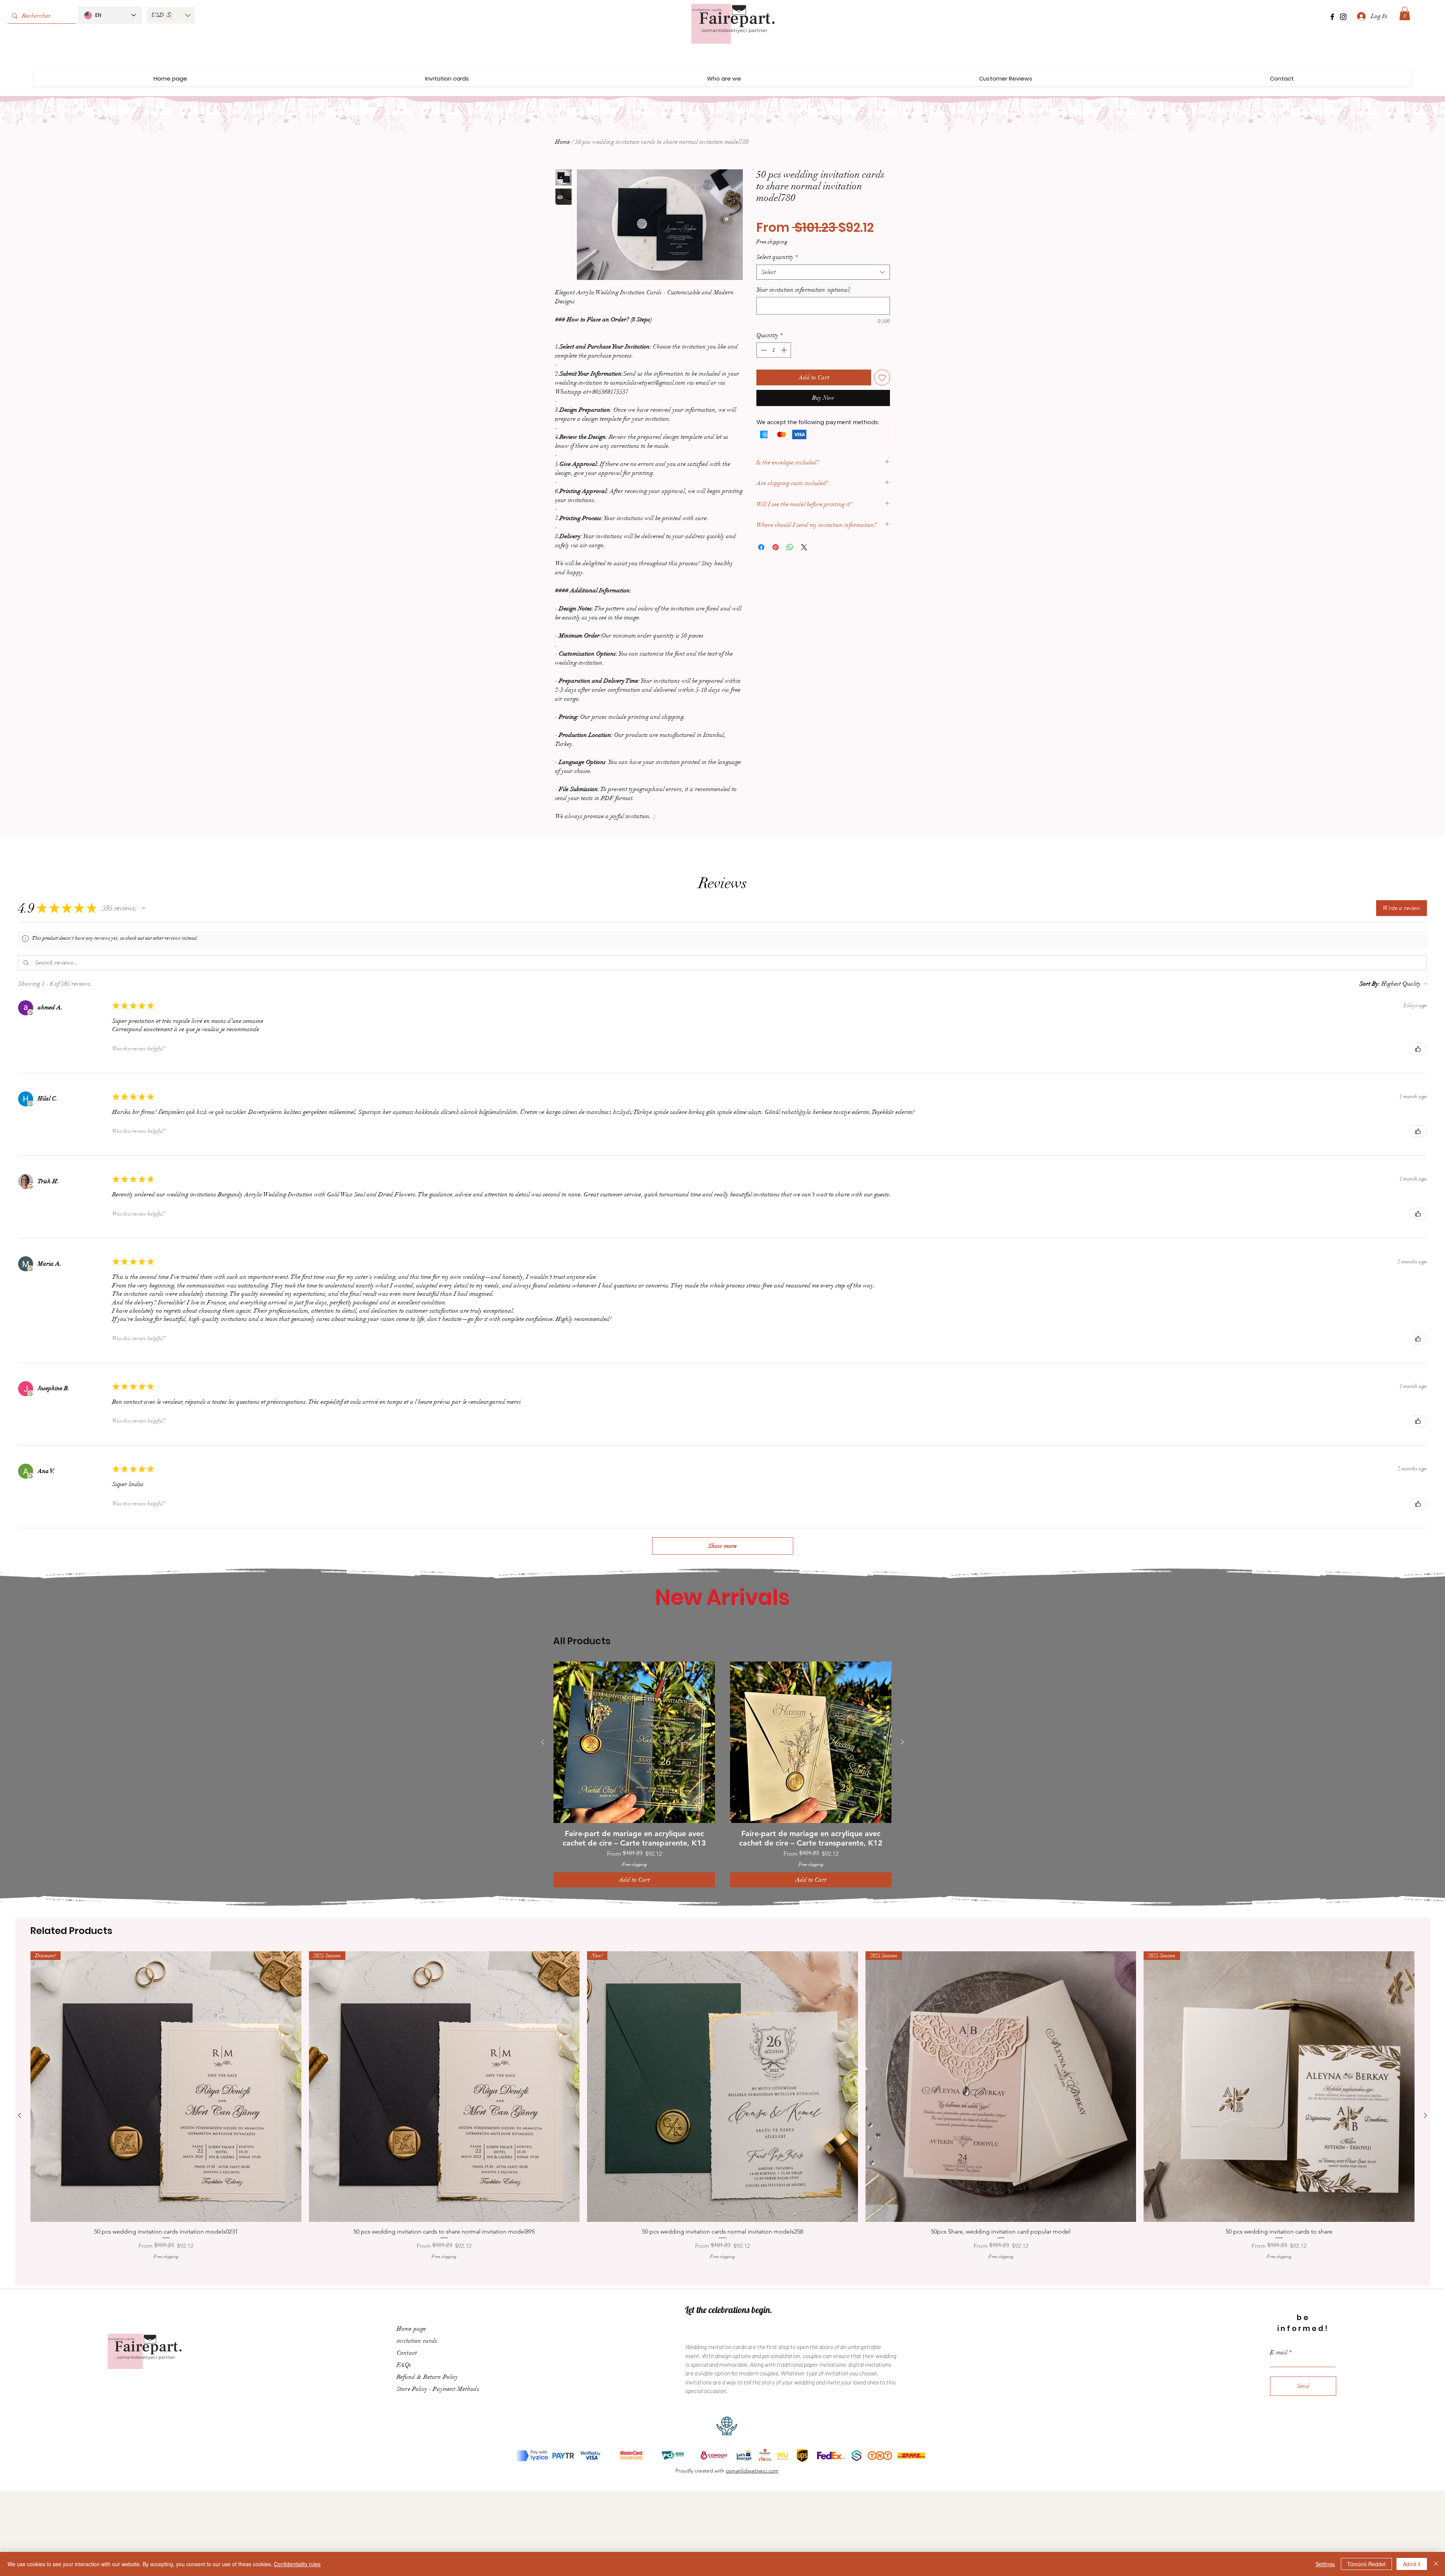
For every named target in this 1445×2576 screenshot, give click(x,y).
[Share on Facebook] (761, 547)
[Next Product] (902, 1742)
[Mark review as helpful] (1418, 1049)
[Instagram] (1343, 17)
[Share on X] (804, 547)
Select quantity (777, 257)
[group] (722, 1774)
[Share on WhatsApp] (790, 547)
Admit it (1412, 2564)
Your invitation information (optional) (804, 290)
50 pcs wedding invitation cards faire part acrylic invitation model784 (1391, 2532)
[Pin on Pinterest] (776, 547)
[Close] (1436, 2564)
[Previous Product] (543, 1742)
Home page (411, 2329)
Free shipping (772, 242)
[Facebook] (1332, 17)
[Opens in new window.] (30, 1013)
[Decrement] (763, 350)
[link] (1405, 14)
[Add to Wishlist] (882, 377)
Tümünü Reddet (1366, 2564)
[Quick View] (634, 1742)
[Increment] (785, 350)
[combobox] (823, 272)
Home (563, 142)
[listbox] (171, 15)
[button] (171, 15)
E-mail (1279, 2352)
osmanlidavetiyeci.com (752, 2471)
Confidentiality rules (297, 2564)
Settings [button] (1325, 2564)
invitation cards (417, 2341)
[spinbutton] (774, 350)
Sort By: (1370, 984)
